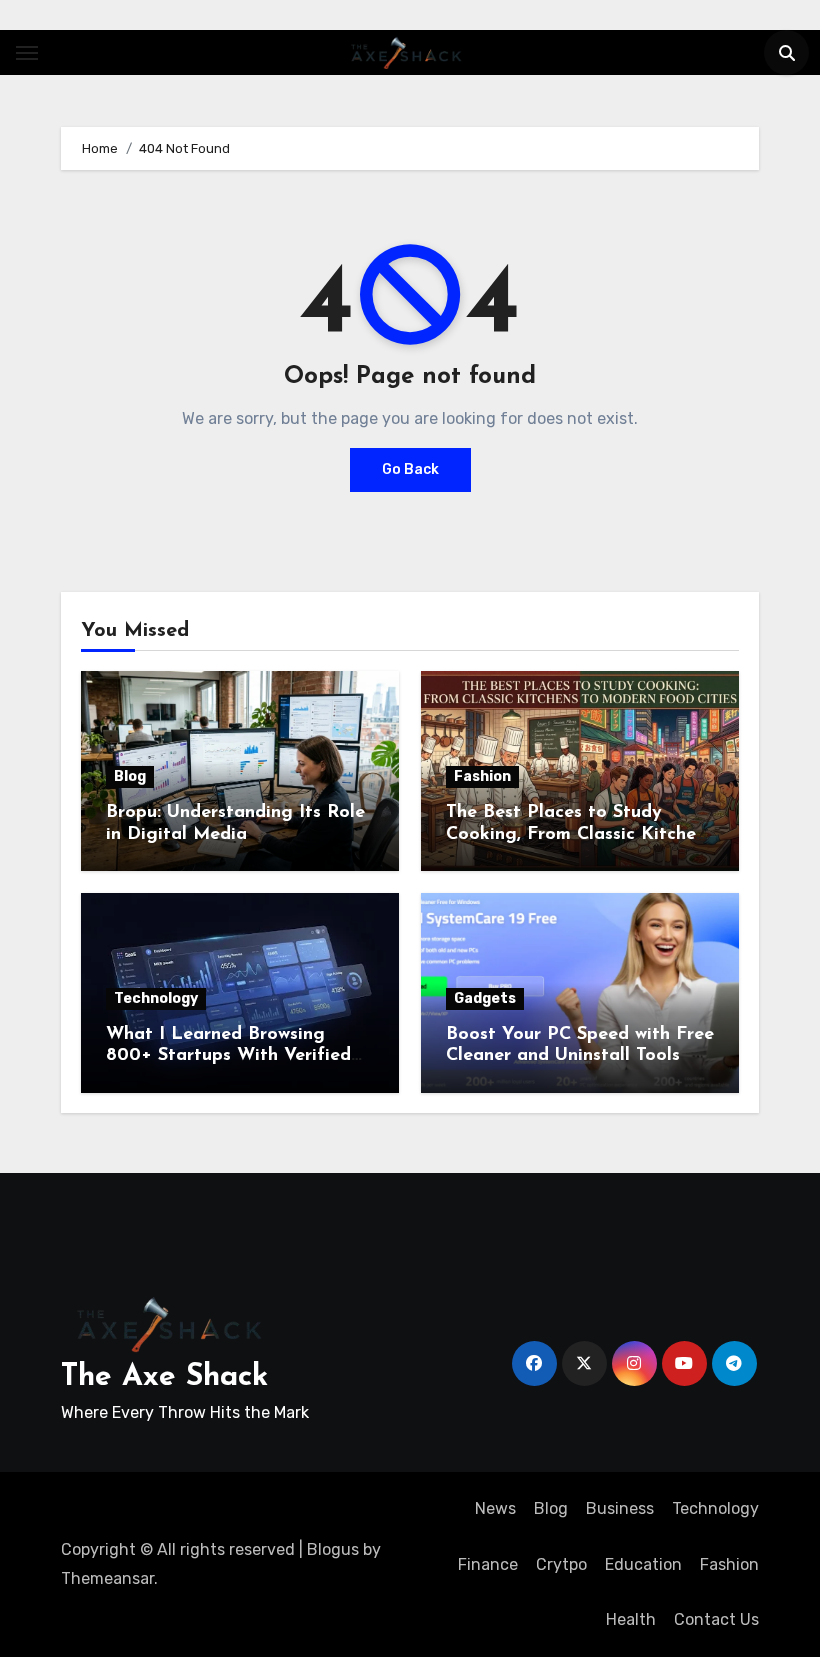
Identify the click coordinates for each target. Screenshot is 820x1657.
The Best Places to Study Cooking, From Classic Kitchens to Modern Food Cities (580, 834)
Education (643, 1564)
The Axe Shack (164, 1377)
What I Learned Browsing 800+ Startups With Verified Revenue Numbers (228, 1056)
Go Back (410, 469)
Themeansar (107, 1578)
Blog (130, 776)
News (495, 1508)
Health (631, 1619)
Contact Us (716, 1619)
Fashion (482, 776)
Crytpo (561, 1564)
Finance (488, 1564)
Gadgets (485, 998)
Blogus (333, 1549)
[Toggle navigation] (27, 53)
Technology (156, 998)
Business (620, 1508)
